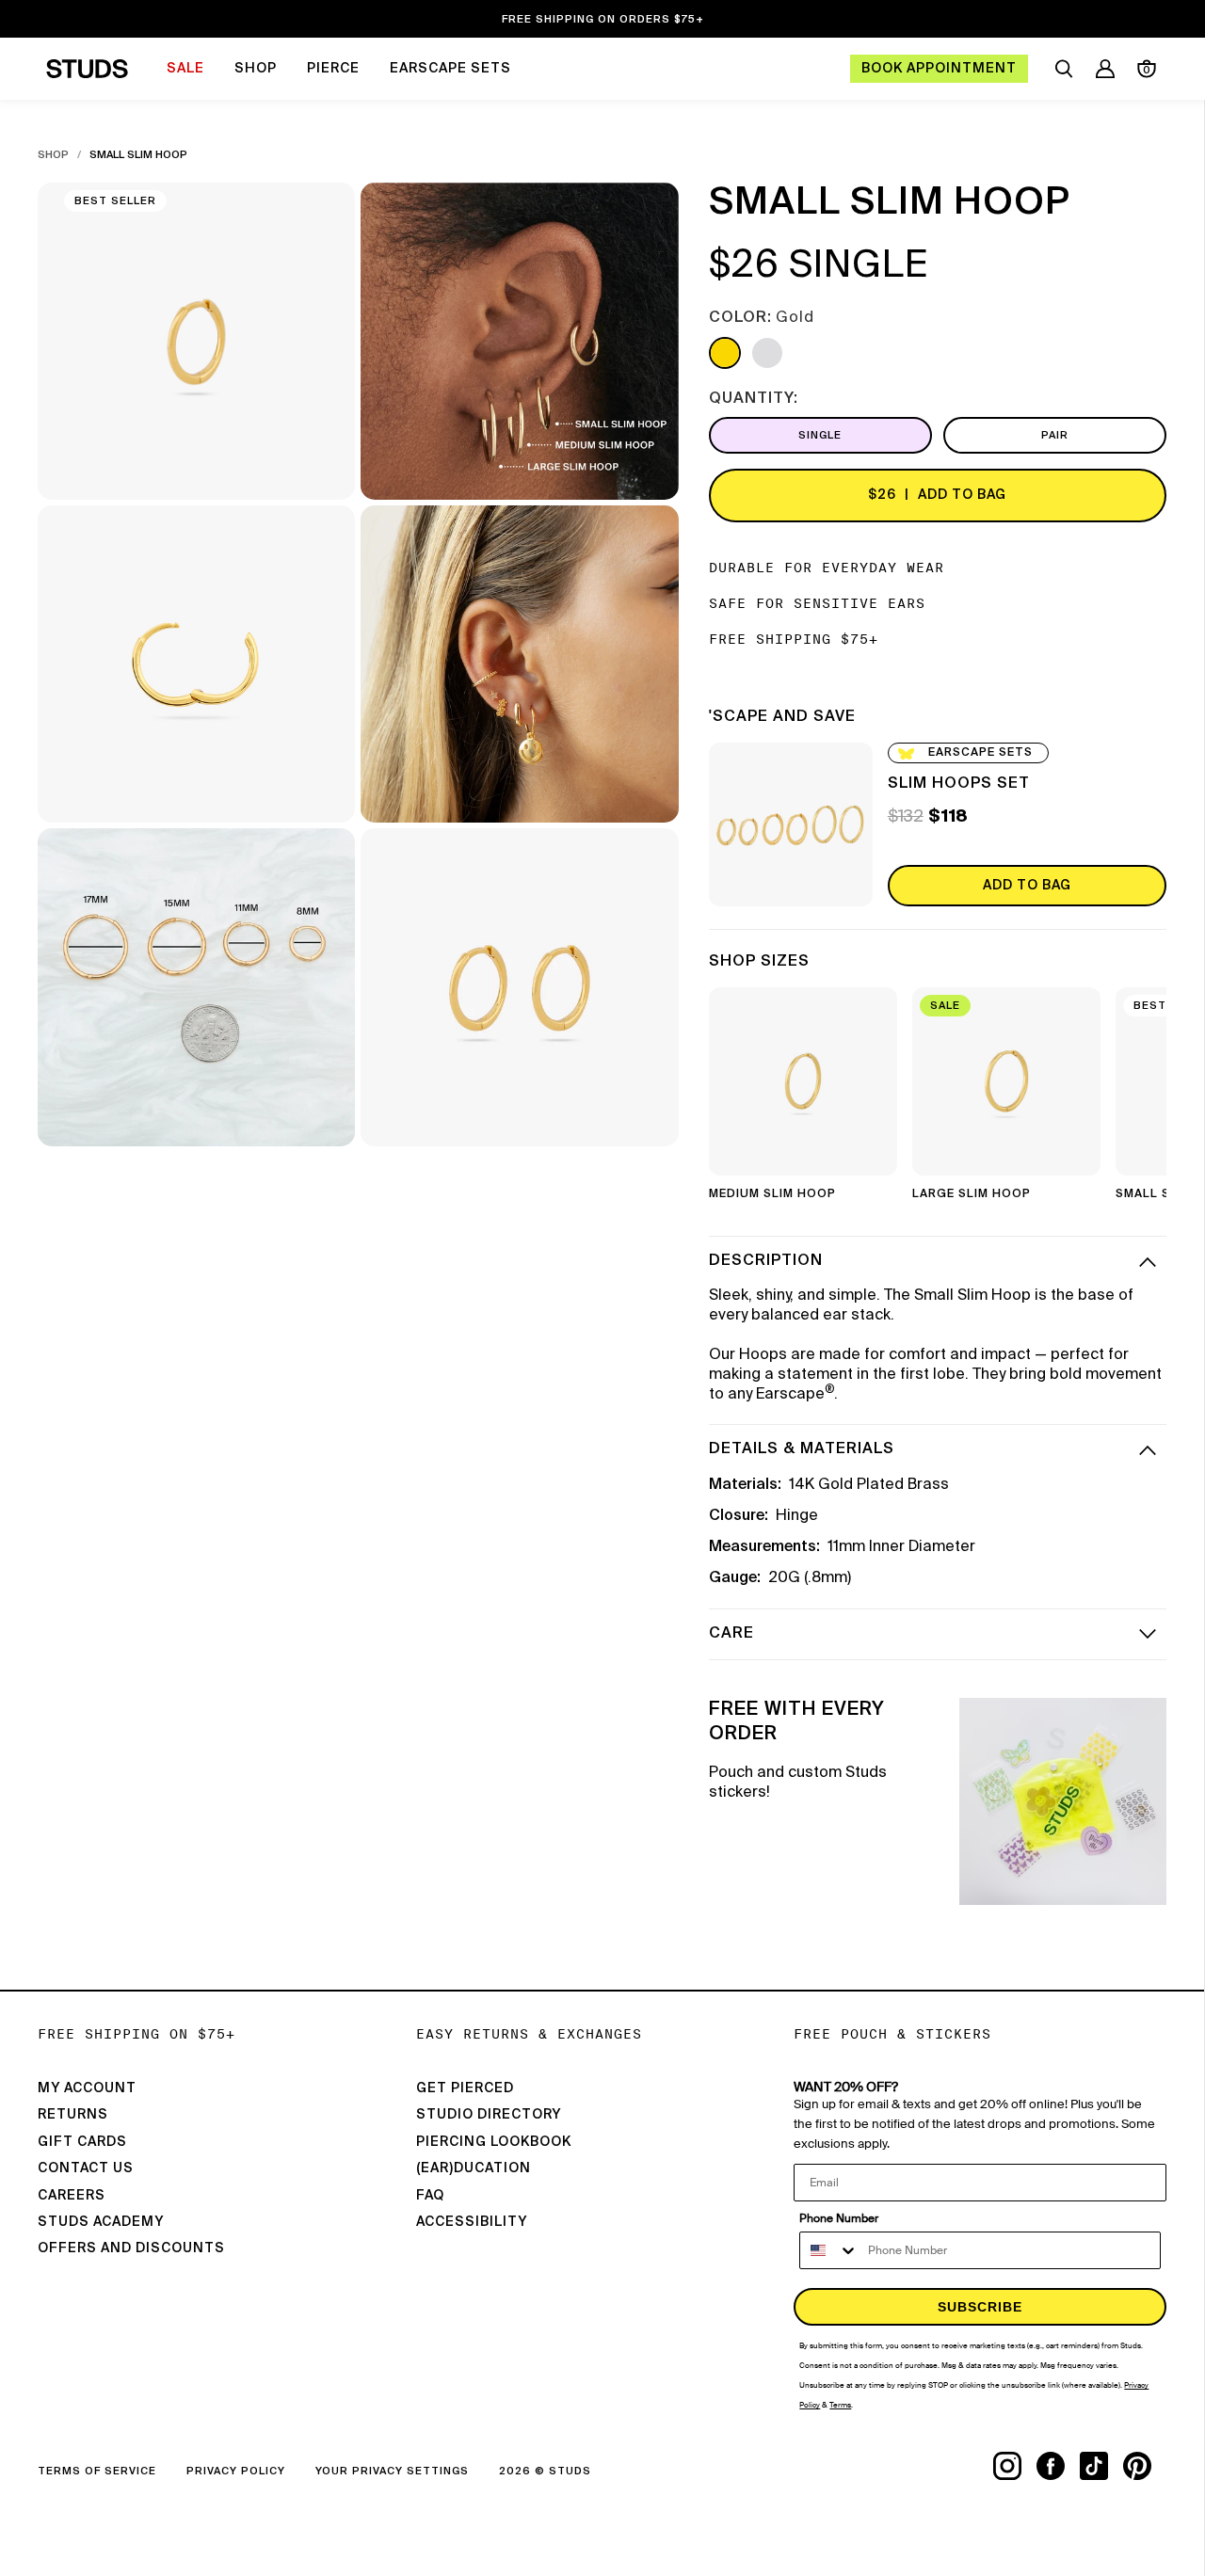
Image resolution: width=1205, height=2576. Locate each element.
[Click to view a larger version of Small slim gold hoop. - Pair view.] (519, 987)
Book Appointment (939, 69)
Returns (73, 2115)
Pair (1055, 435)
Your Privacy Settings (392, 2471)
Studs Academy (101, 2222)
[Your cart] (1147, 69)
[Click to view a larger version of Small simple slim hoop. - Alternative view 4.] (519, 664)
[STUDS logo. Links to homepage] (87, 69)
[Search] (1064, 69)
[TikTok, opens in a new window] (1101, 2466)
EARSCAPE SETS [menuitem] (450, 69)
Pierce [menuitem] (333, 69)
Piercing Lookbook (494, 2142)
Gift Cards (82, 2142)
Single (820, 435)
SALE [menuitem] (185, 69)
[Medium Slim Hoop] (803, 1081)
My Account (87, 2088)
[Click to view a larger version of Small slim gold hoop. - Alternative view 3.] (196, 664)
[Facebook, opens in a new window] (1058, 2466)
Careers (72, 2196)
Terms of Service (97, 2471)
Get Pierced (465, 2088)
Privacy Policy (236, 2471)
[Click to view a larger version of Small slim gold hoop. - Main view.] (196, 341)
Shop (53, 155)
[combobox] (829, 2250)
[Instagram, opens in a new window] (1015, 2466)
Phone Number (839, 2218)
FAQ (430, 2196)
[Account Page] (1105, 69)
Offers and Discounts (131, 2248)
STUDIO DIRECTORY (489, 2115)
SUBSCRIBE (980, 2307)
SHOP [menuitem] (256, 69)
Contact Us (86, 2168)
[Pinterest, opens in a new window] (1145, 2466)
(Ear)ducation (474, 2168)
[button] (1138, 1100)
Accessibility (472, 2222)
